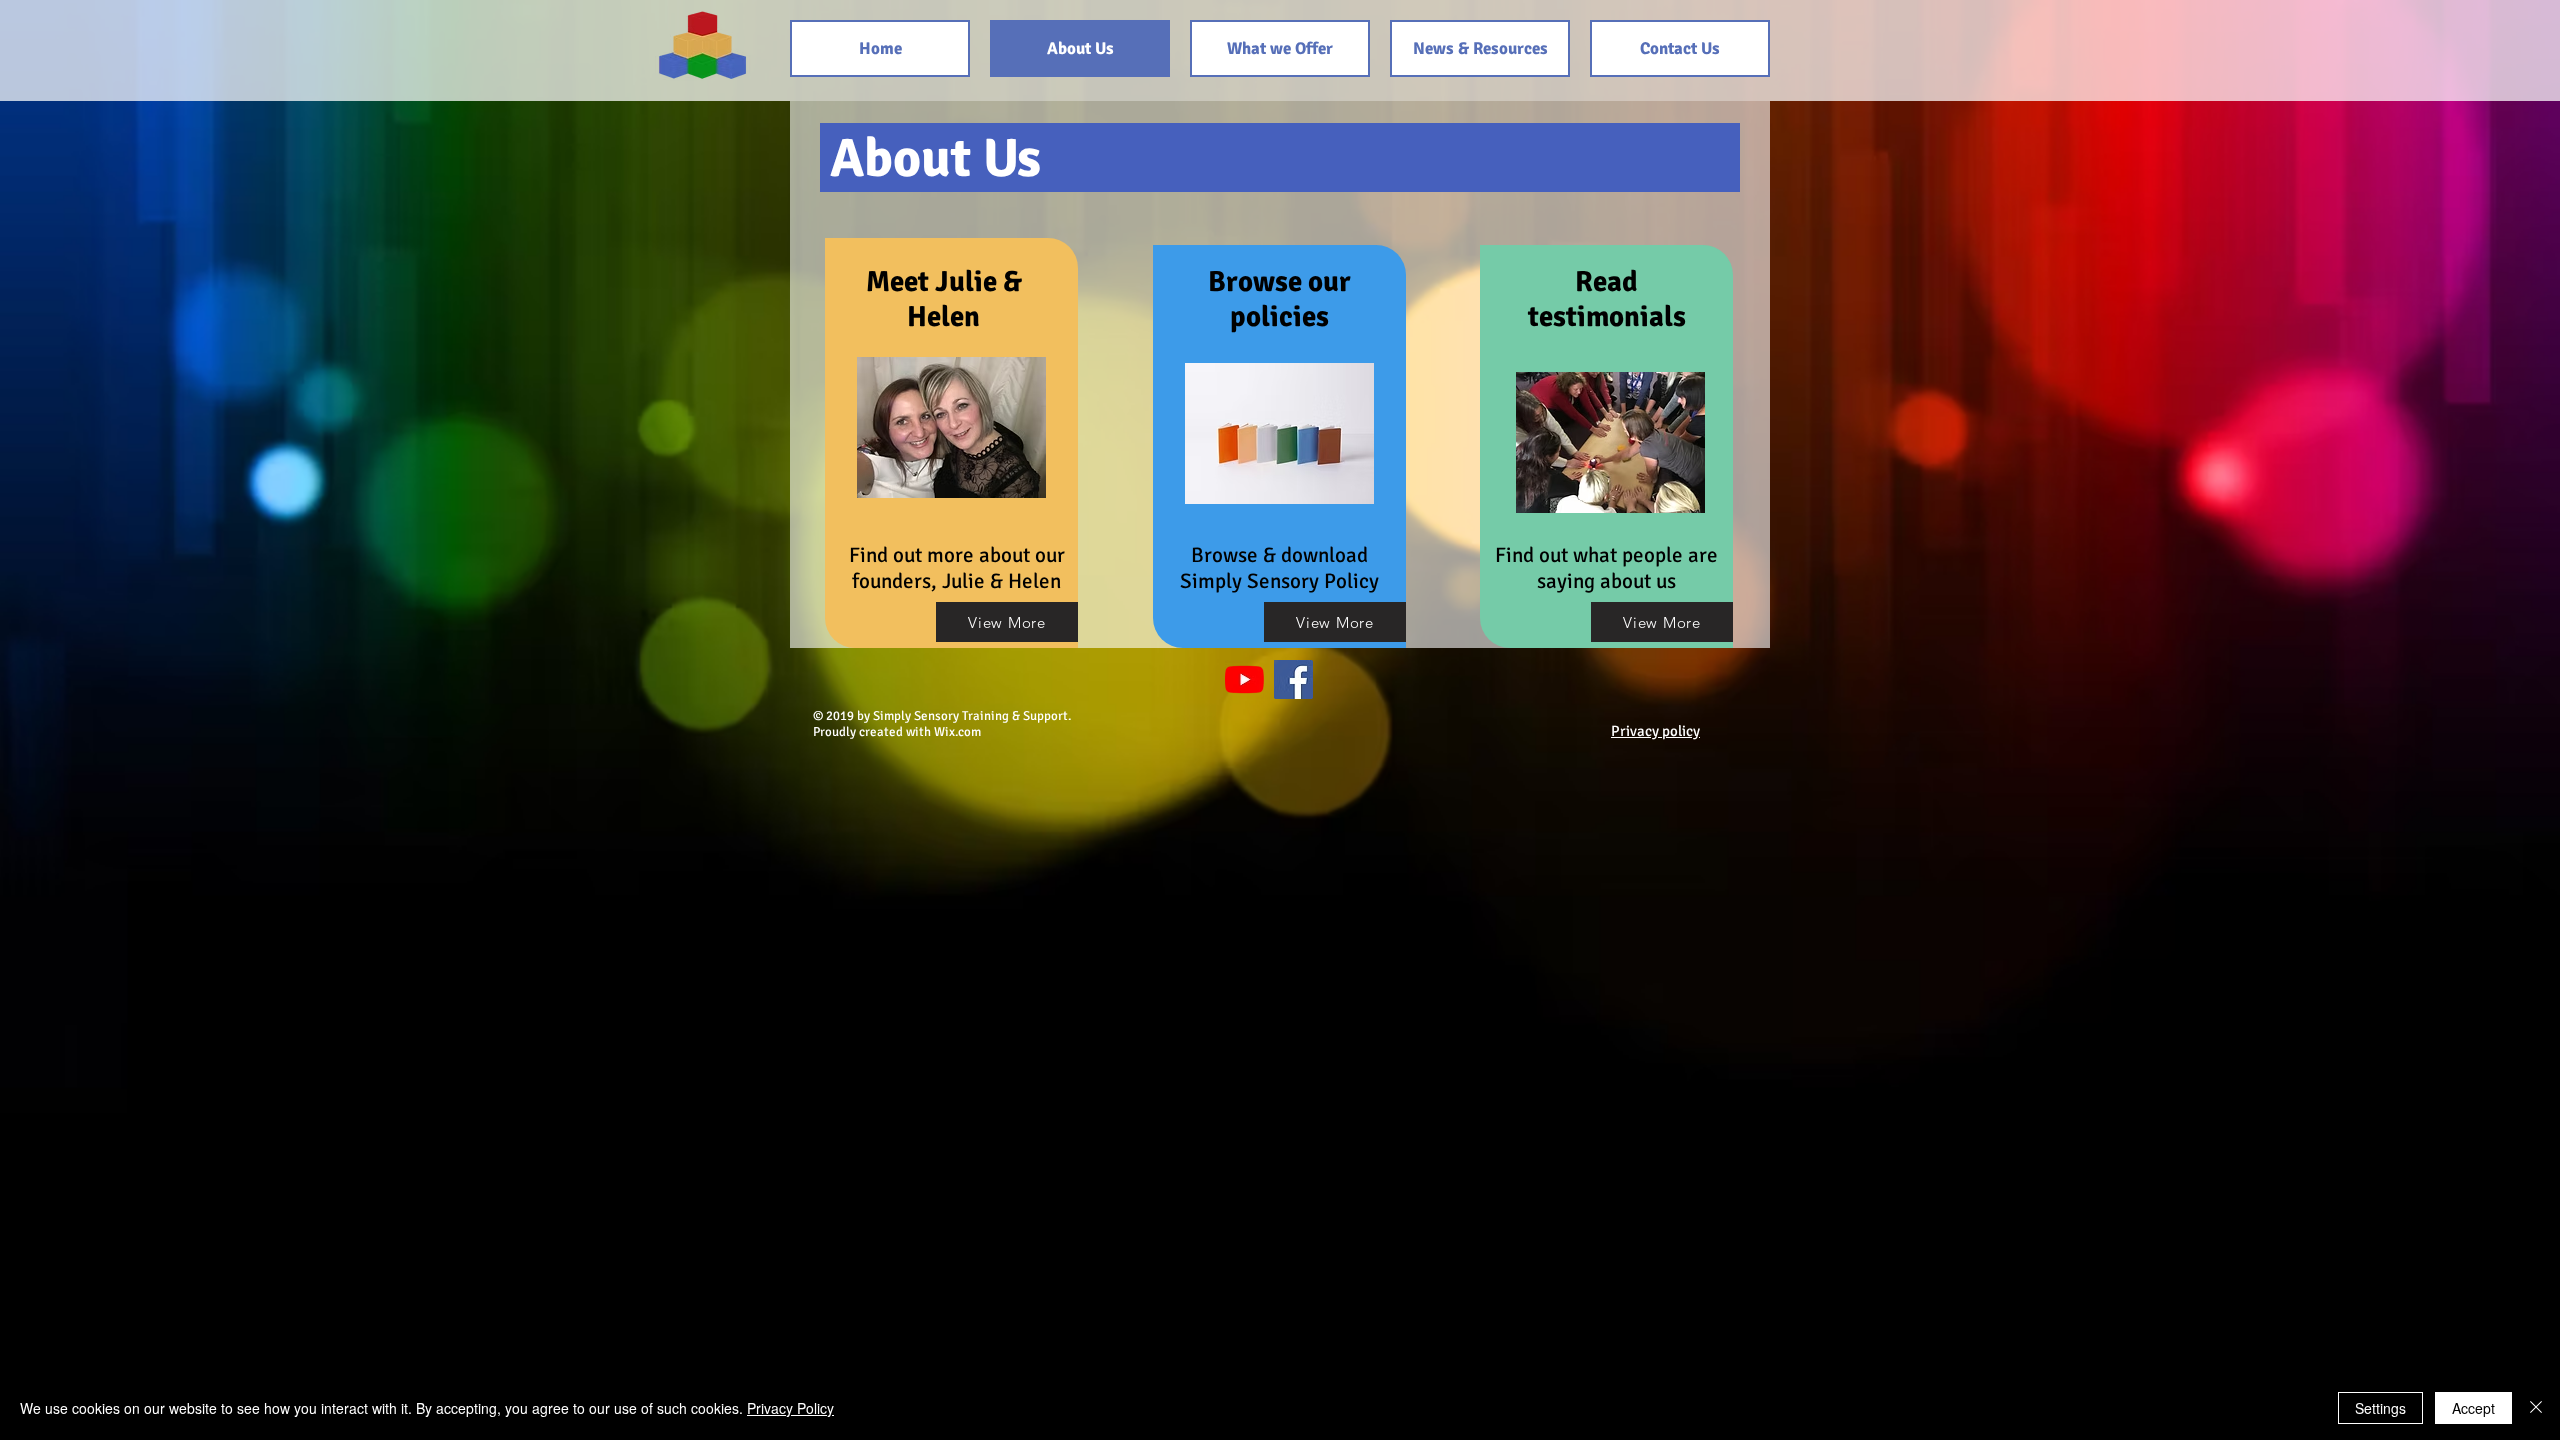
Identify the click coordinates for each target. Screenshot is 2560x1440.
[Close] (2536, 1408)
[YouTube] (1244, 679)
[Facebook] (1293, 679)
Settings (2380, 1408)
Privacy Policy (790, 1408)
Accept (2473, 1408)
